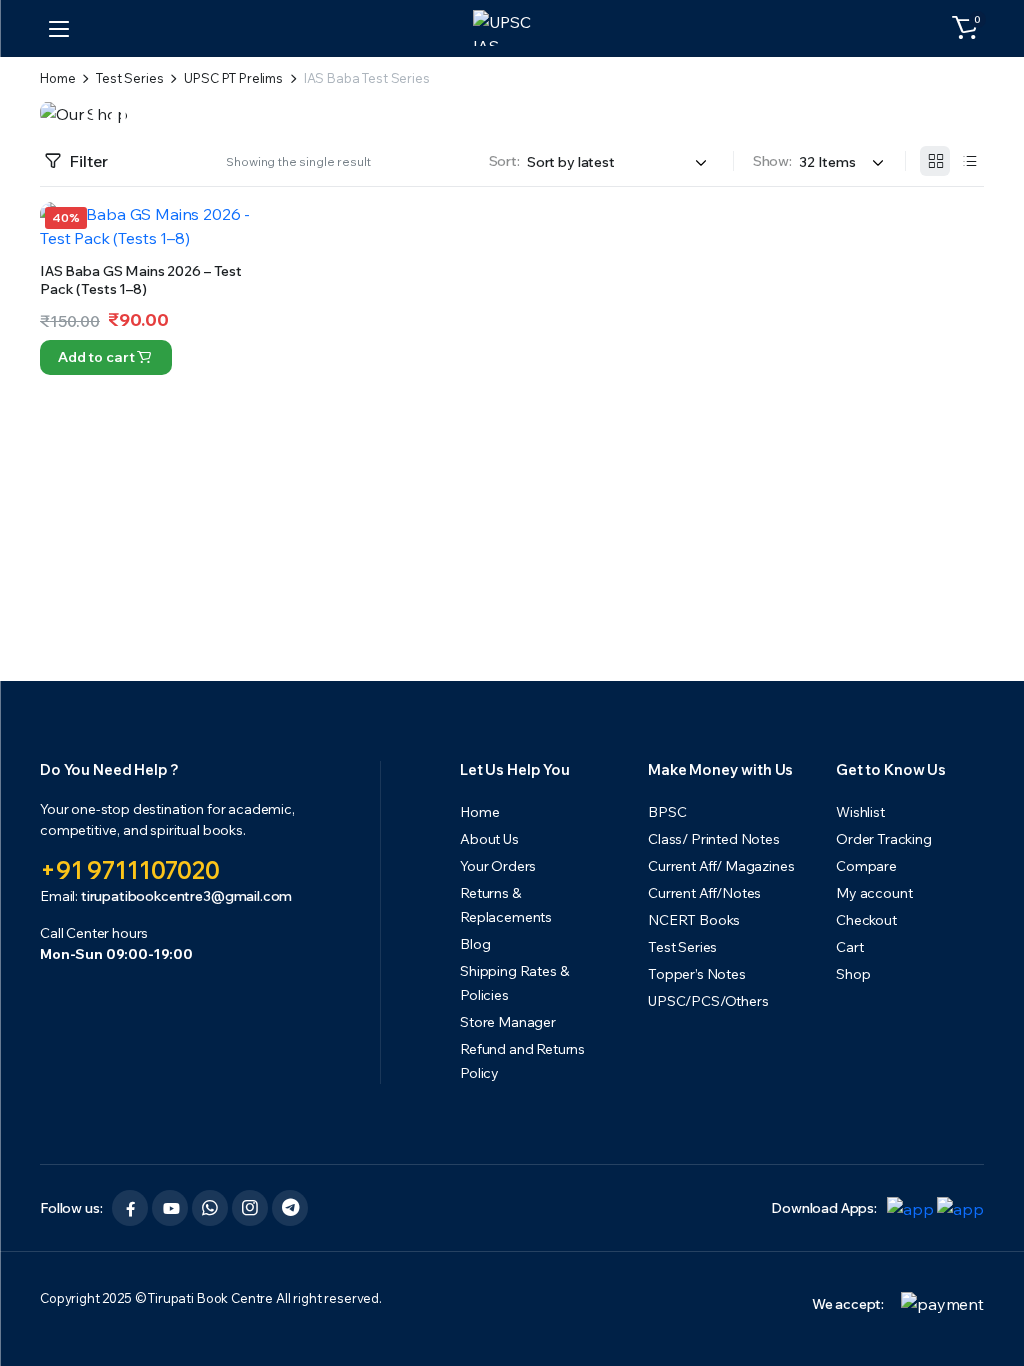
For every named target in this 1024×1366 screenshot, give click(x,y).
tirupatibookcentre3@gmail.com (186, 896)
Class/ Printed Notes (714, 839)
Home (57, 78)
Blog (475, 944)
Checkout (866, 920)
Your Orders (498, 866)
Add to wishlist (246, 228)
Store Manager (508, 1022)
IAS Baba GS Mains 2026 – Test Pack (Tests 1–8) (141, 280)
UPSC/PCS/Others (708, 1001)
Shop (853, 974)
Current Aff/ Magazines (721, 866)
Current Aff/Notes (704, 893)
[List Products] (969, 161)
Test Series (129, 78)
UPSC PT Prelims (233, 78)
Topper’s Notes (697, 974)
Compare (246, 299)
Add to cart (96, 357)
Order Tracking (884, 839)
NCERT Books (694, 920)
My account (874, 893)
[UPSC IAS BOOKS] (512, 28)
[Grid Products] (935, 161)
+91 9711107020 (130, 870)
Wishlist (860, 812)
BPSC (667, 812)
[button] (965, 28)
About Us (489, 839)
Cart (849, 947)
